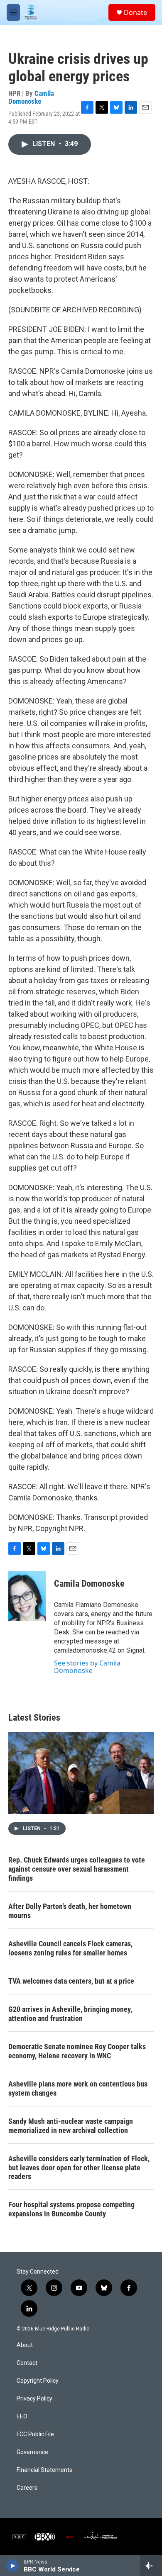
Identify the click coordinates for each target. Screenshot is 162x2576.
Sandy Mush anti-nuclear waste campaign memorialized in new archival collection (71, 2126)
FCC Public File (35, 2434)
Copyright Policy (38, 2381)
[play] (13, 2566)
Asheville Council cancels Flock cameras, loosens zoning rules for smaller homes (70, 1948)
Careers (27, 2488)
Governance (32, 2452)
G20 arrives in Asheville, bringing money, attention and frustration (70, 2014)
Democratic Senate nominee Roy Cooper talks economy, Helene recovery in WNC (77, 2051)
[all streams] (151, 2566)
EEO (22, 2417)
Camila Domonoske (31, 97)
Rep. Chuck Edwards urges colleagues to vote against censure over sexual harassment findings (77, 1869)
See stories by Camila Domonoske (87, 1667)
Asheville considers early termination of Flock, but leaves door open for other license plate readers (79, 2168)
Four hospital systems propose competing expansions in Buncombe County (71, 2209)
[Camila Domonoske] (27, 1596)
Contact (27, 2363)
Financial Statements (44, 2470)
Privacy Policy (34, 2399)
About (25, 2345)
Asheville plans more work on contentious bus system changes (78, 2088)
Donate (135, 12)
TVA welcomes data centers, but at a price (71, 1981)
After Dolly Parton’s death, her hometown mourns (70, 1911)
